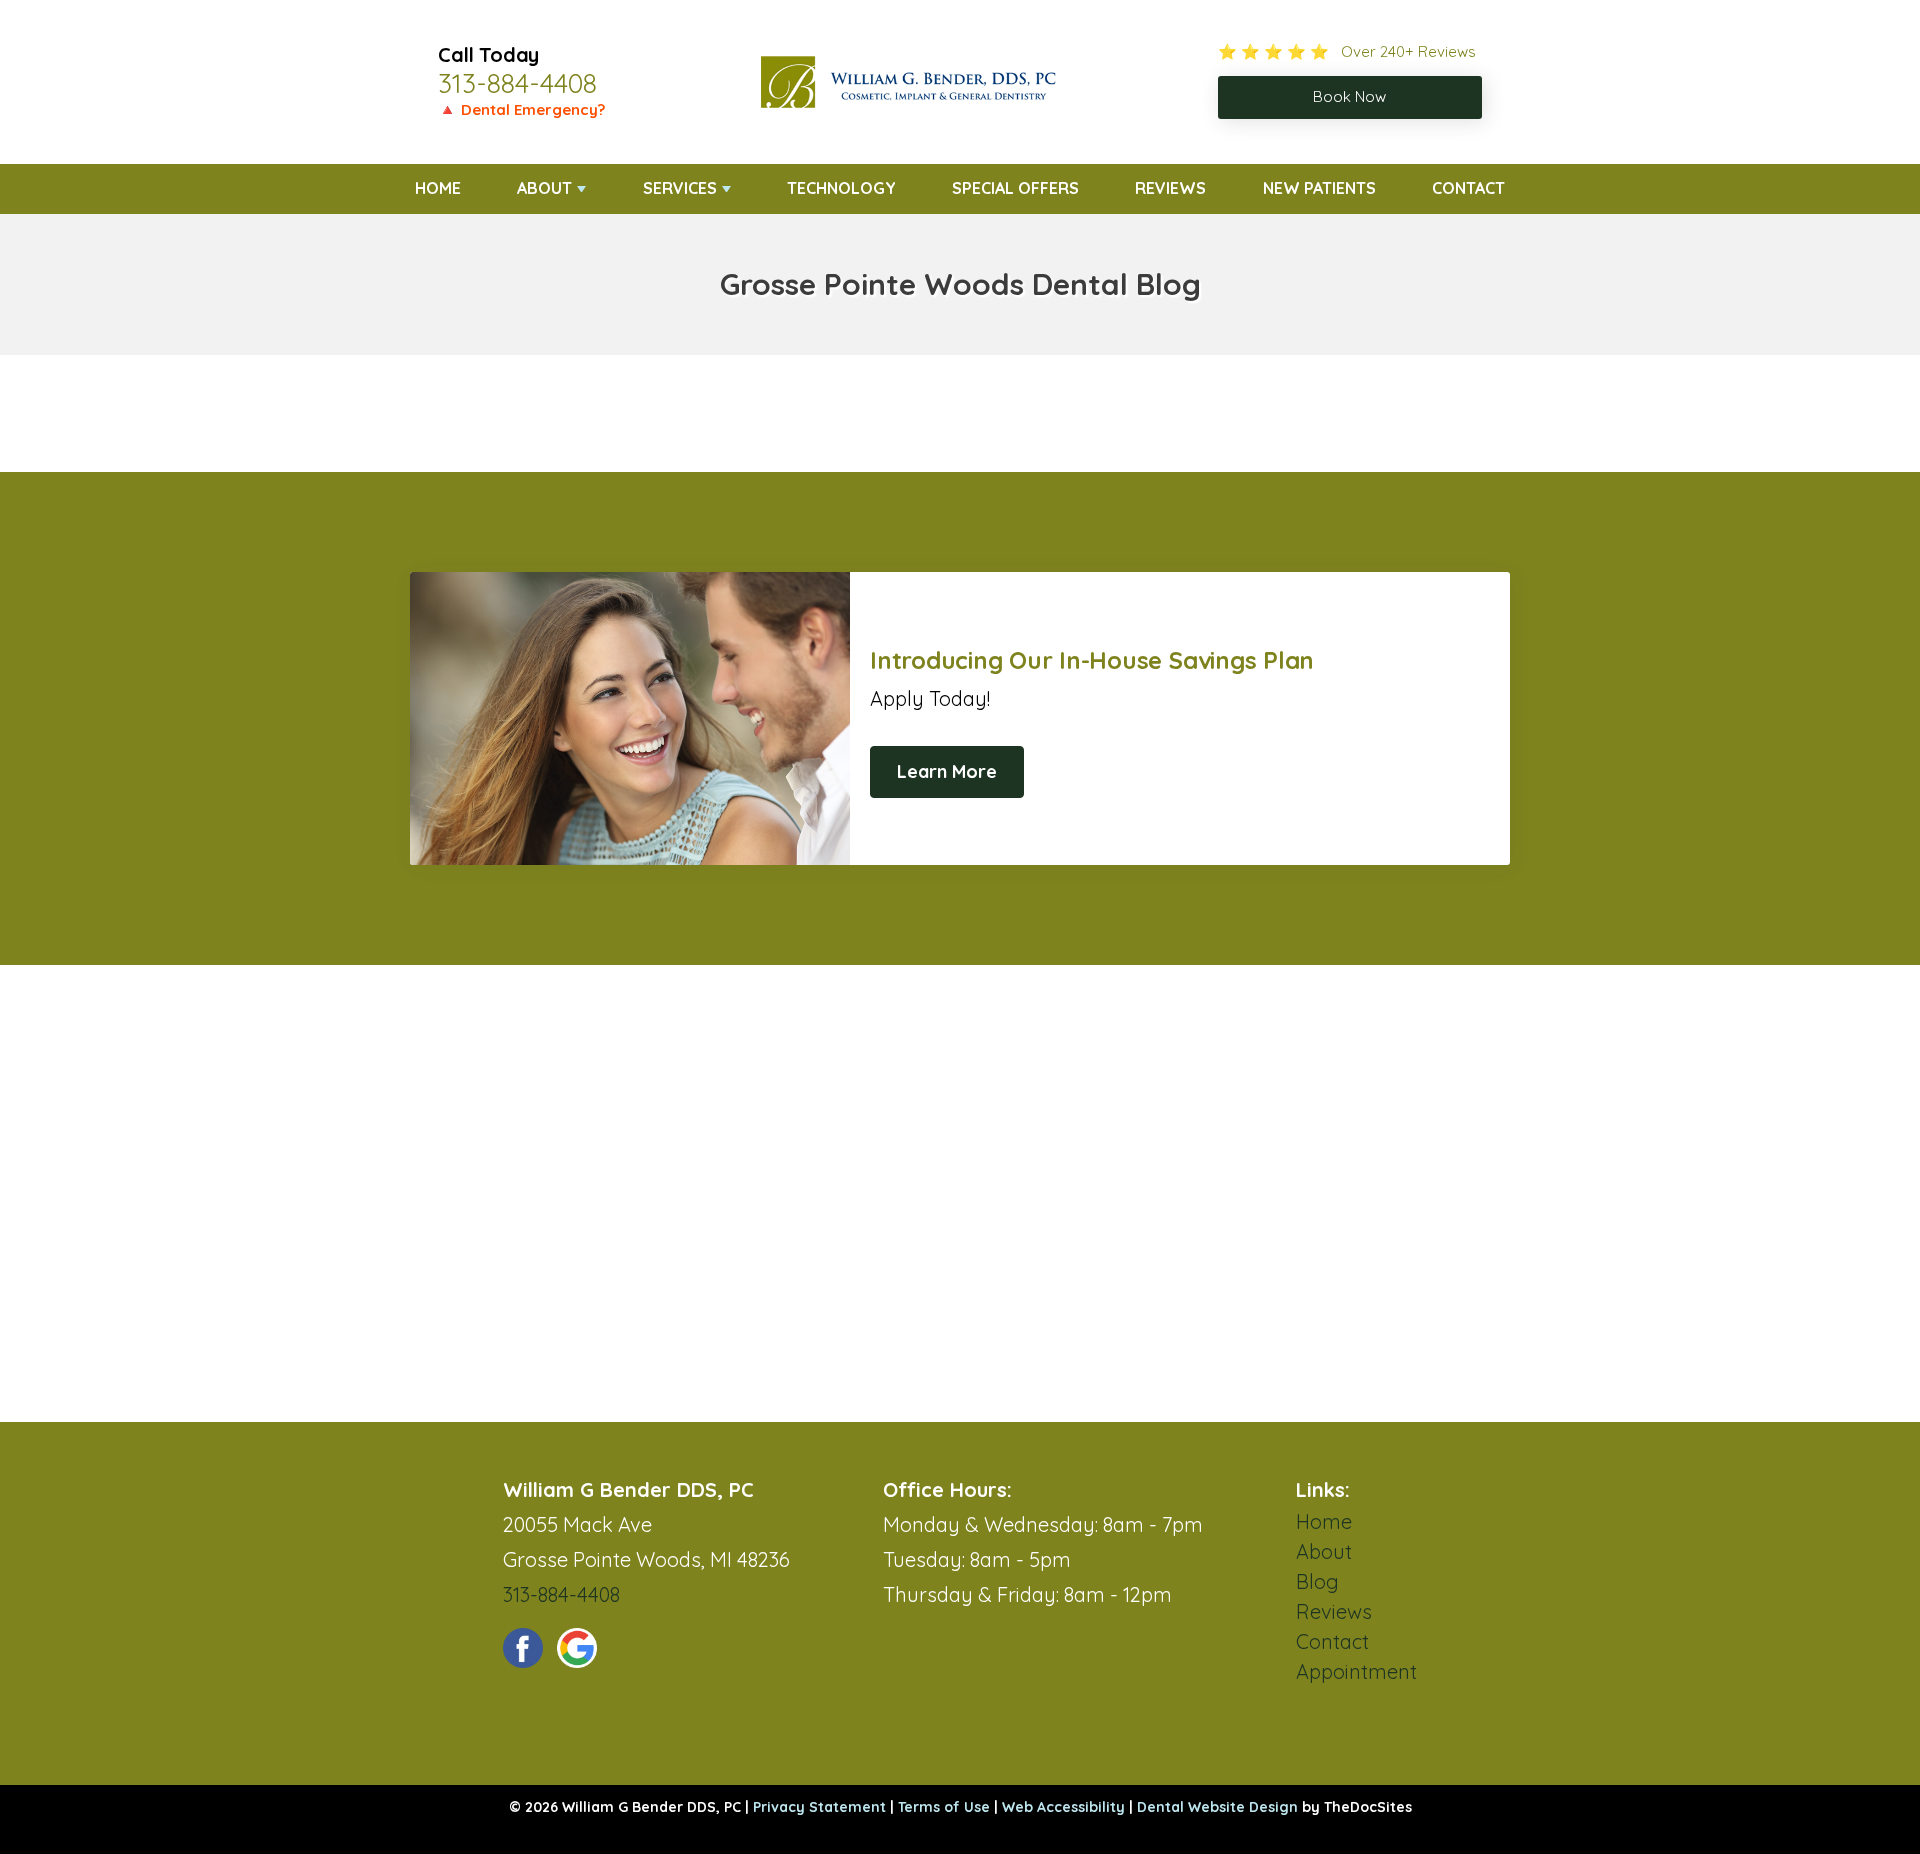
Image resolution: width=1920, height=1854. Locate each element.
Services (680, 188)
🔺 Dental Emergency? (521, 109)
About (544, 188)
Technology (841, 188)
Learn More (947, 771)
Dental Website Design (1217, 1807)
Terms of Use (944, 1807)
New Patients (1319, 188)
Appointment (1356, 1671)
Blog (1317, 1581)
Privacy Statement (819, 1807)
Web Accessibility (1063, 1807)
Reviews (1170, 188)
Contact (1468, 188)
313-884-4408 (517, 83)
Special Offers (1015, 188)
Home (438, 188)
